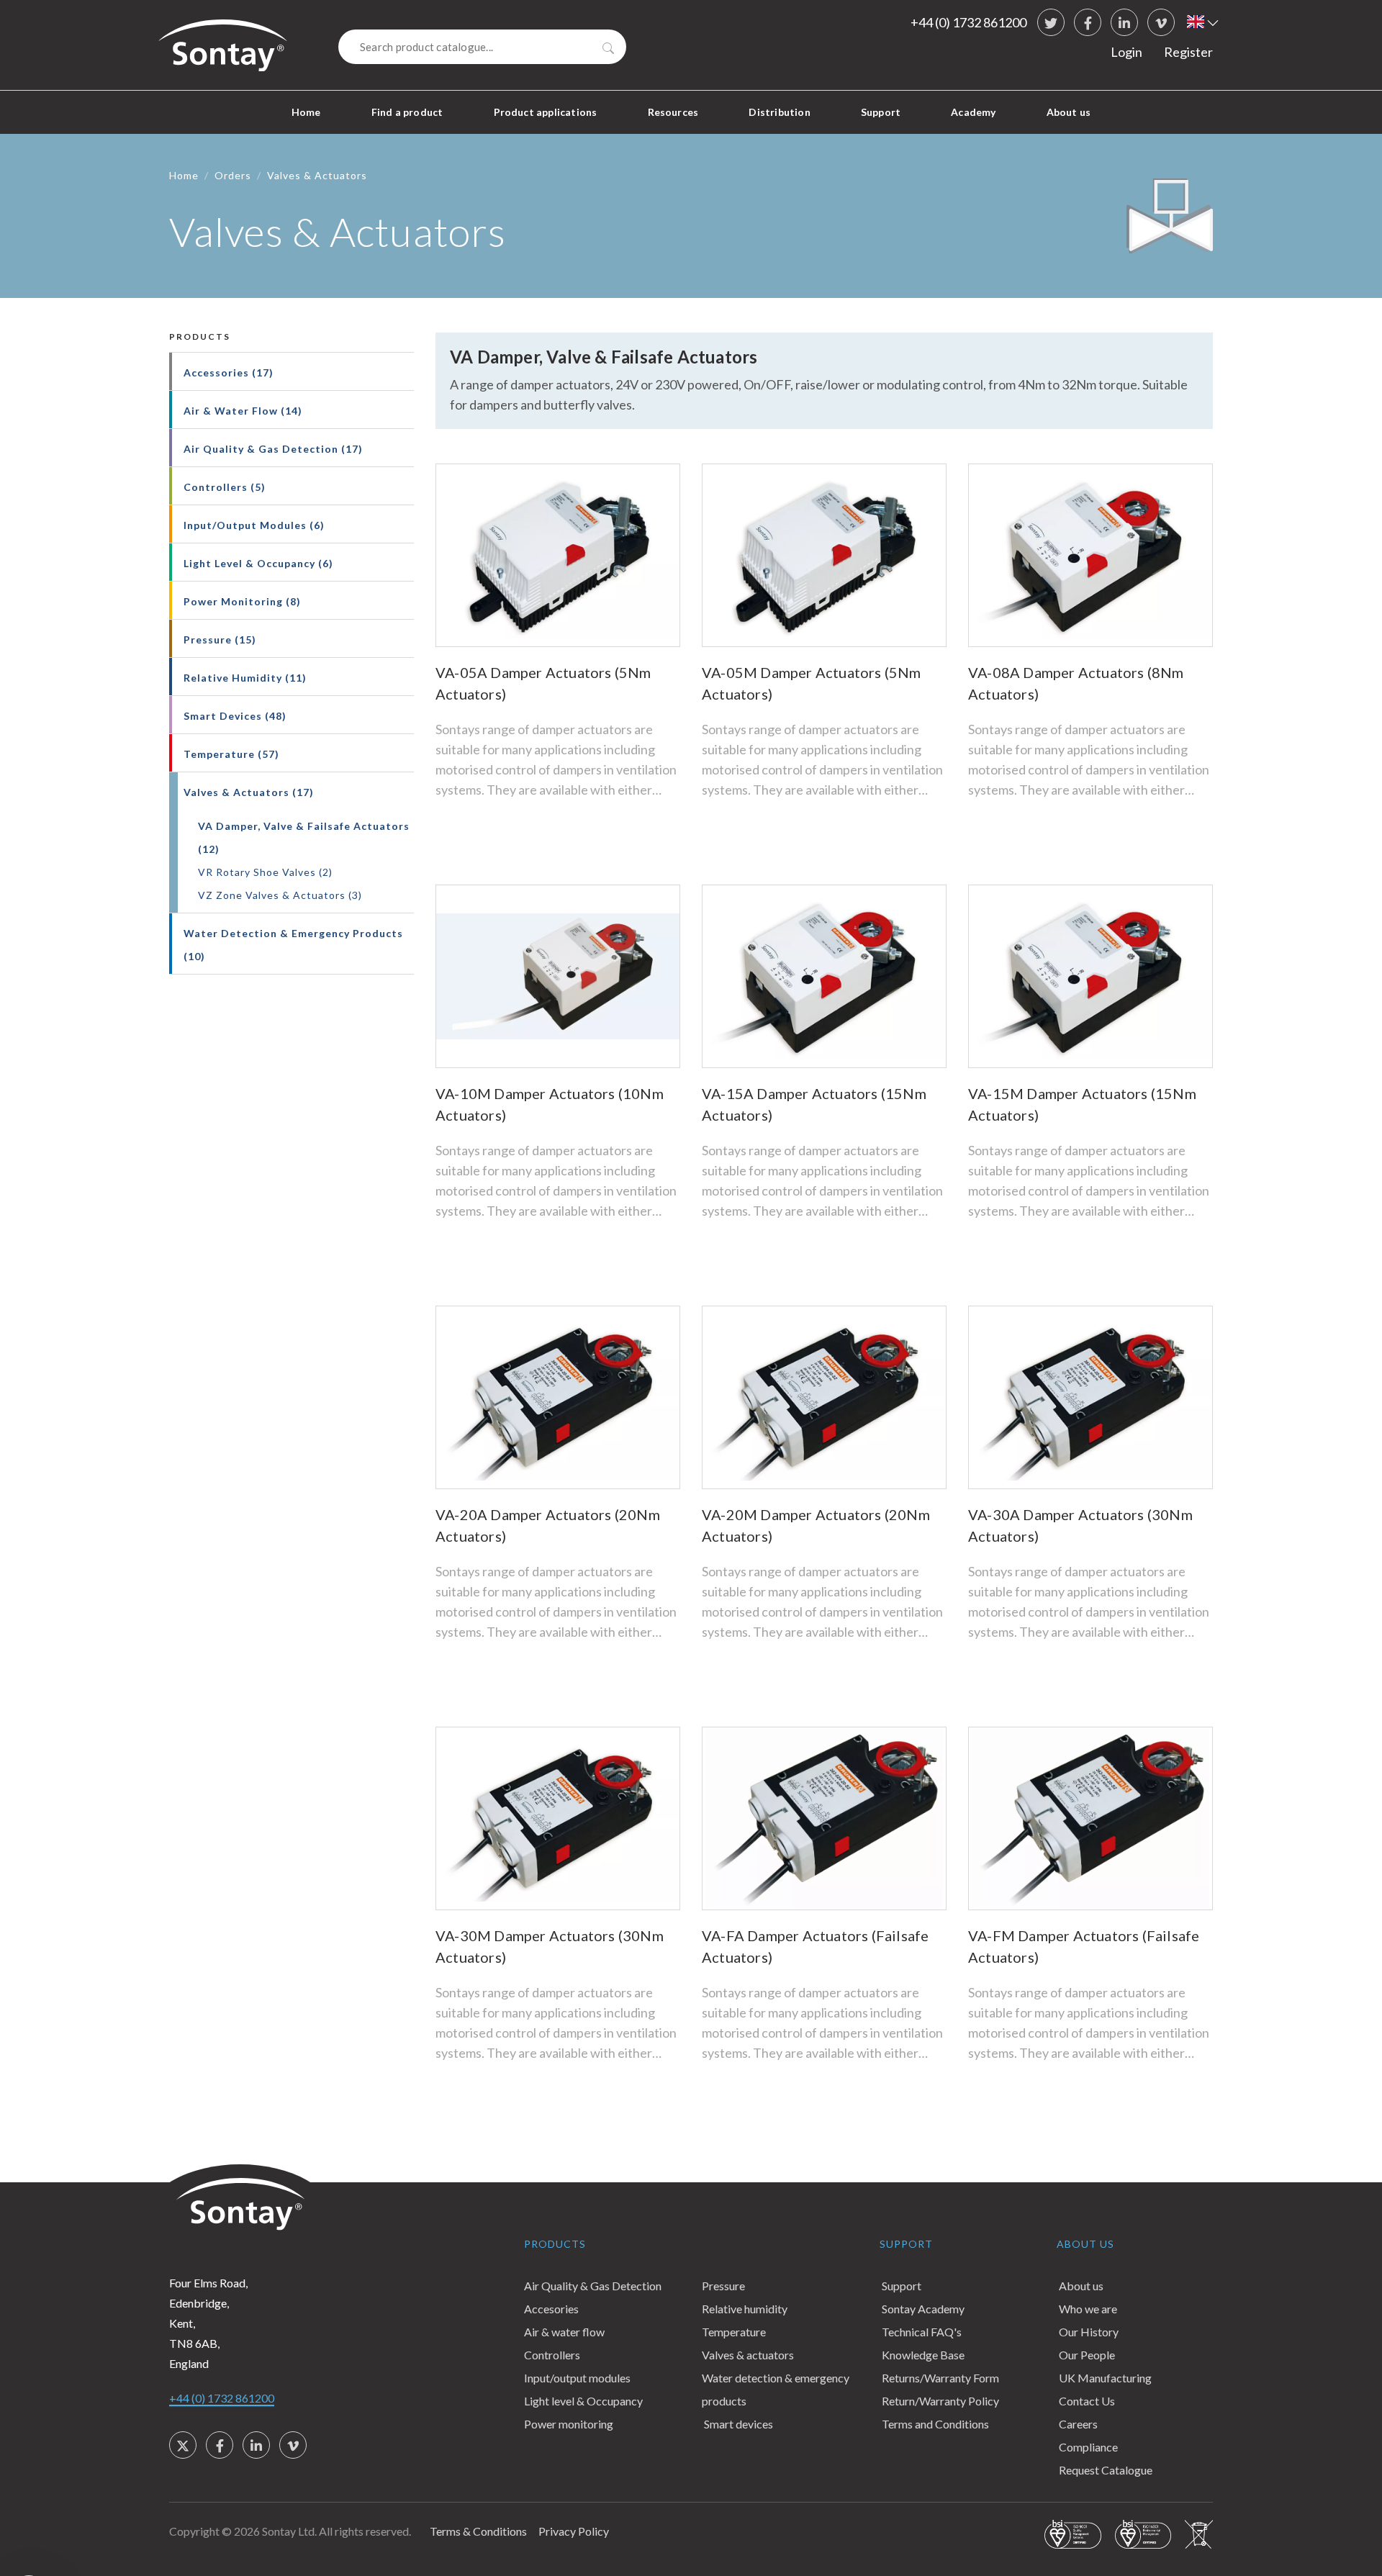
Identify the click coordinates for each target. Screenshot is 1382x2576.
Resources (673, 112)
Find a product (407, 112)
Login (1126, 52)
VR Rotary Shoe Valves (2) (265, 872)
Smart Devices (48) (235, 716)
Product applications (546, 112)
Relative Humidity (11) (245, 678)
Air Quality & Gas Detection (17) (273, 449)
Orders (233, 175)
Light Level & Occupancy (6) (258, 563)
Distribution (779, 112)
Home (306, 112)
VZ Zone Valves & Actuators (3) (280, 895)
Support (881, 112)
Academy (973, 112)
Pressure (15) (220, 640)
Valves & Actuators (317, 175)
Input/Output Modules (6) (254, 525)
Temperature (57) (231, 754)
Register (1188, 52)
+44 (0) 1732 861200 (968, 22)
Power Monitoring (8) (242, 601)
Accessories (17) (229, 372)
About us (1069, 112)
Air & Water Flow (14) (243, 411)
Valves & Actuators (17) (249, 792)
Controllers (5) (225, 487)
